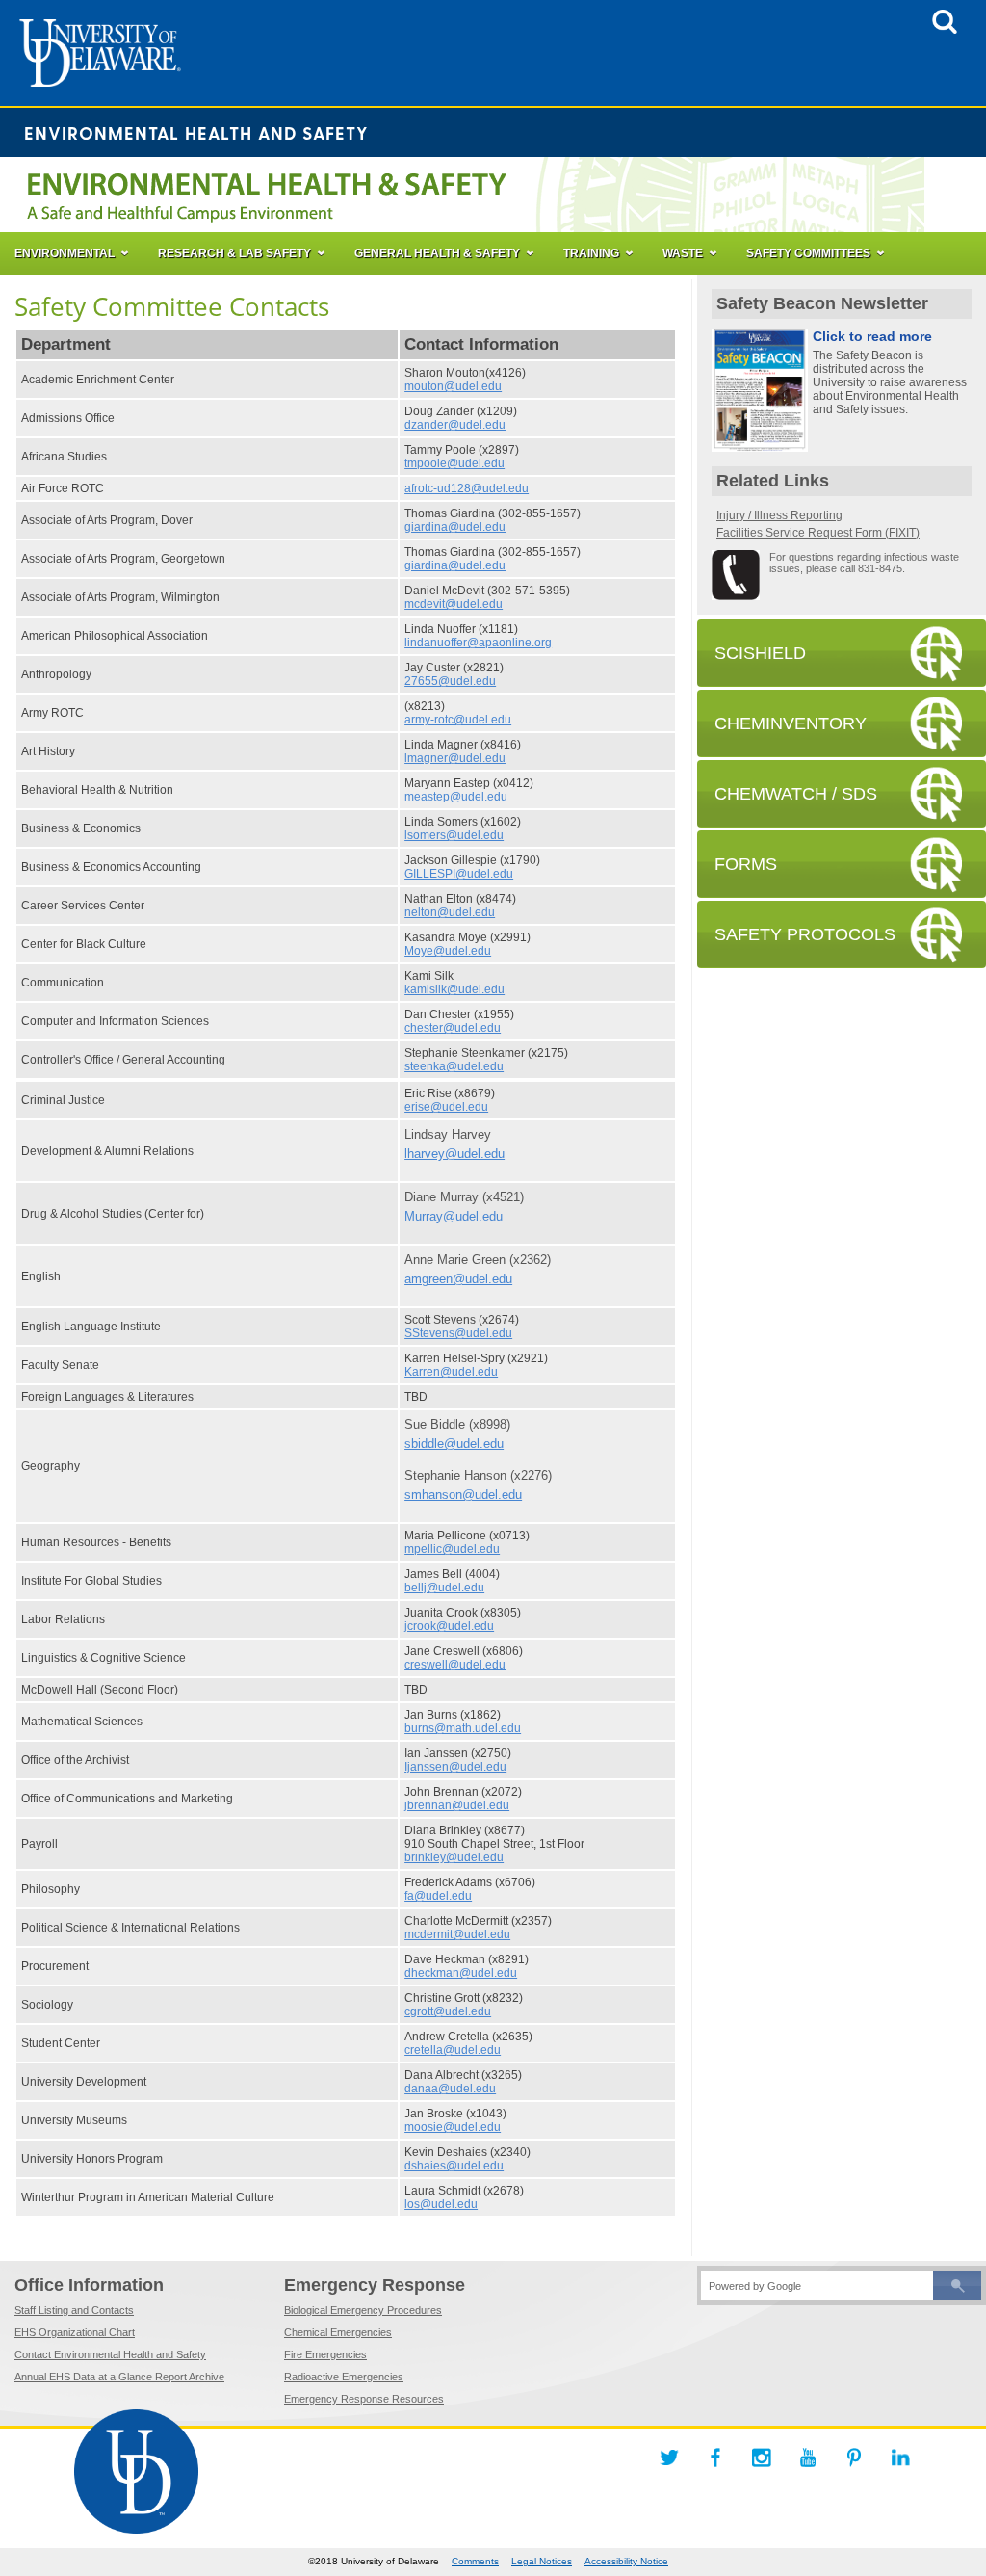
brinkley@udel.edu (454, 1857)
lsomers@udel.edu (454, 835)
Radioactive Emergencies (344, 2377)
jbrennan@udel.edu (457, 1805)
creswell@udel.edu (455, 1665)
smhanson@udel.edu (463, 1495)
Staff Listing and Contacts (74, 2310)
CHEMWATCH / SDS (796, 794)
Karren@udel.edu (451, 1372)
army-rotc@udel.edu (458, 720)
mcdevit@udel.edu (454, 604)
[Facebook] (715, 2458)
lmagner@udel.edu (455, 758)
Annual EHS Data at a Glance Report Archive (119, 2377)
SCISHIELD (760, 653)
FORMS (746, 864)
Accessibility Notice (626, 2561)
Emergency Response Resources (364, 2399)
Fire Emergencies (325, 2354)
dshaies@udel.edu (454, 2166)
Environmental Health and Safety (196, 132)
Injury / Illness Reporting (779, 515)
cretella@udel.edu (453, 2050)
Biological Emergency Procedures (363, 2310)
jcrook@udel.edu (449, 1626)
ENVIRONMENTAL (65, 253)
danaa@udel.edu (450, 2089)
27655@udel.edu (450, 681)
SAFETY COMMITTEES (808, 253)
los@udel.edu (441, 2204)
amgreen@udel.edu (458, 1279)
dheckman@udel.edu (461, 1973)
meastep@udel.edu (456, 797)
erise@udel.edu (446, 1107)
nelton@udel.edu (450, 912)
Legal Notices (542, 2561)
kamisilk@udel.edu (454, 989)
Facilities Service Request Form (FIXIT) (818, 533)
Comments (475, 2561)
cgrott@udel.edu (448, 2011)
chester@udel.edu (453, 1028)
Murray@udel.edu (454, 1216)
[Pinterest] (854, 2458)
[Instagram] (762, 2458)
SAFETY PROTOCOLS (805, 934)
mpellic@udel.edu (452, 1549)
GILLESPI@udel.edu (459, 874)
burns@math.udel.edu (463, 1728)
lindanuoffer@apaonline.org (478, 643)
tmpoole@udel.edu (454, 463)
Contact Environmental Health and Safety (110, 2354)
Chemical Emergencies (338, 2332)
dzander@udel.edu (455, 425)
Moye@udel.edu (448, 951)
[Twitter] (669, 2458)
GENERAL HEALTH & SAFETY (437, 253)
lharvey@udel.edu (454, 1154)
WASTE (683, 253)
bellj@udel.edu (444, 1588)
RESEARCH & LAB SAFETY (234, 253)
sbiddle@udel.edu (454, 1444)
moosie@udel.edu (453, 2127)
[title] (945, 28)
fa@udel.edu (438, 1896)
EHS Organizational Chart (75, 2332)
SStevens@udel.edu (458, 1333)
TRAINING (591, 253)
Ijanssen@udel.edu (455, 1767)
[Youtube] (808, 2458)
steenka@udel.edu (454, 1066)
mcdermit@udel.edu (457, 1934)
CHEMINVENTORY (791, 723)
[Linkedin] (900, 2458)
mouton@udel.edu (453, 386)
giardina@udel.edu (455, 527)
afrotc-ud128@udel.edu (467, 488)
